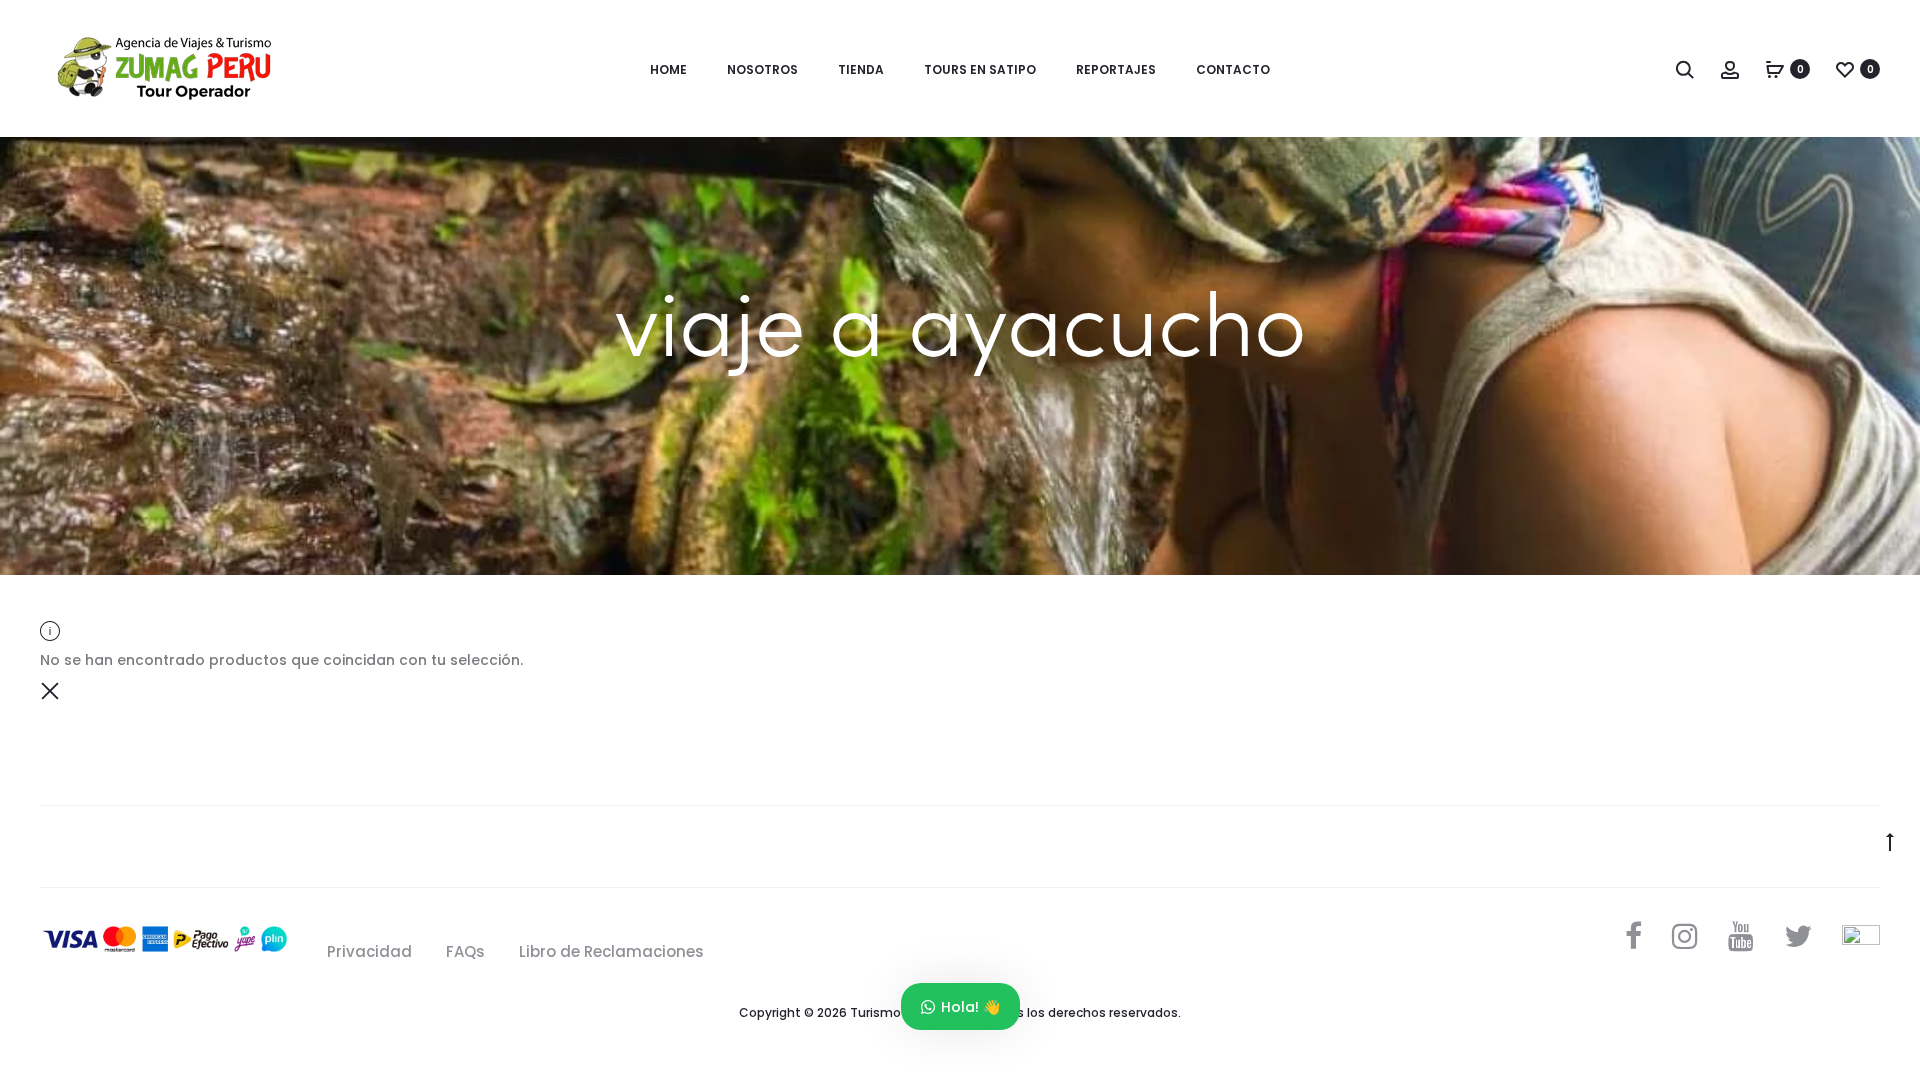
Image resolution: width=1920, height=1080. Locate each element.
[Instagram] (1685, 936)
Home (668, 69)
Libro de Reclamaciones (611, 951)
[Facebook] (1633, 936)
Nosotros (762, 69)
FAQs (465, 951)
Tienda (861, 69)
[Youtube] (1741, 936)
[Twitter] (1798, 936)
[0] (1775, 69)
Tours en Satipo (980, 69)
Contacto (1233, 69)
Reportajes (1116, 69)
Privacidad (369, 951)
